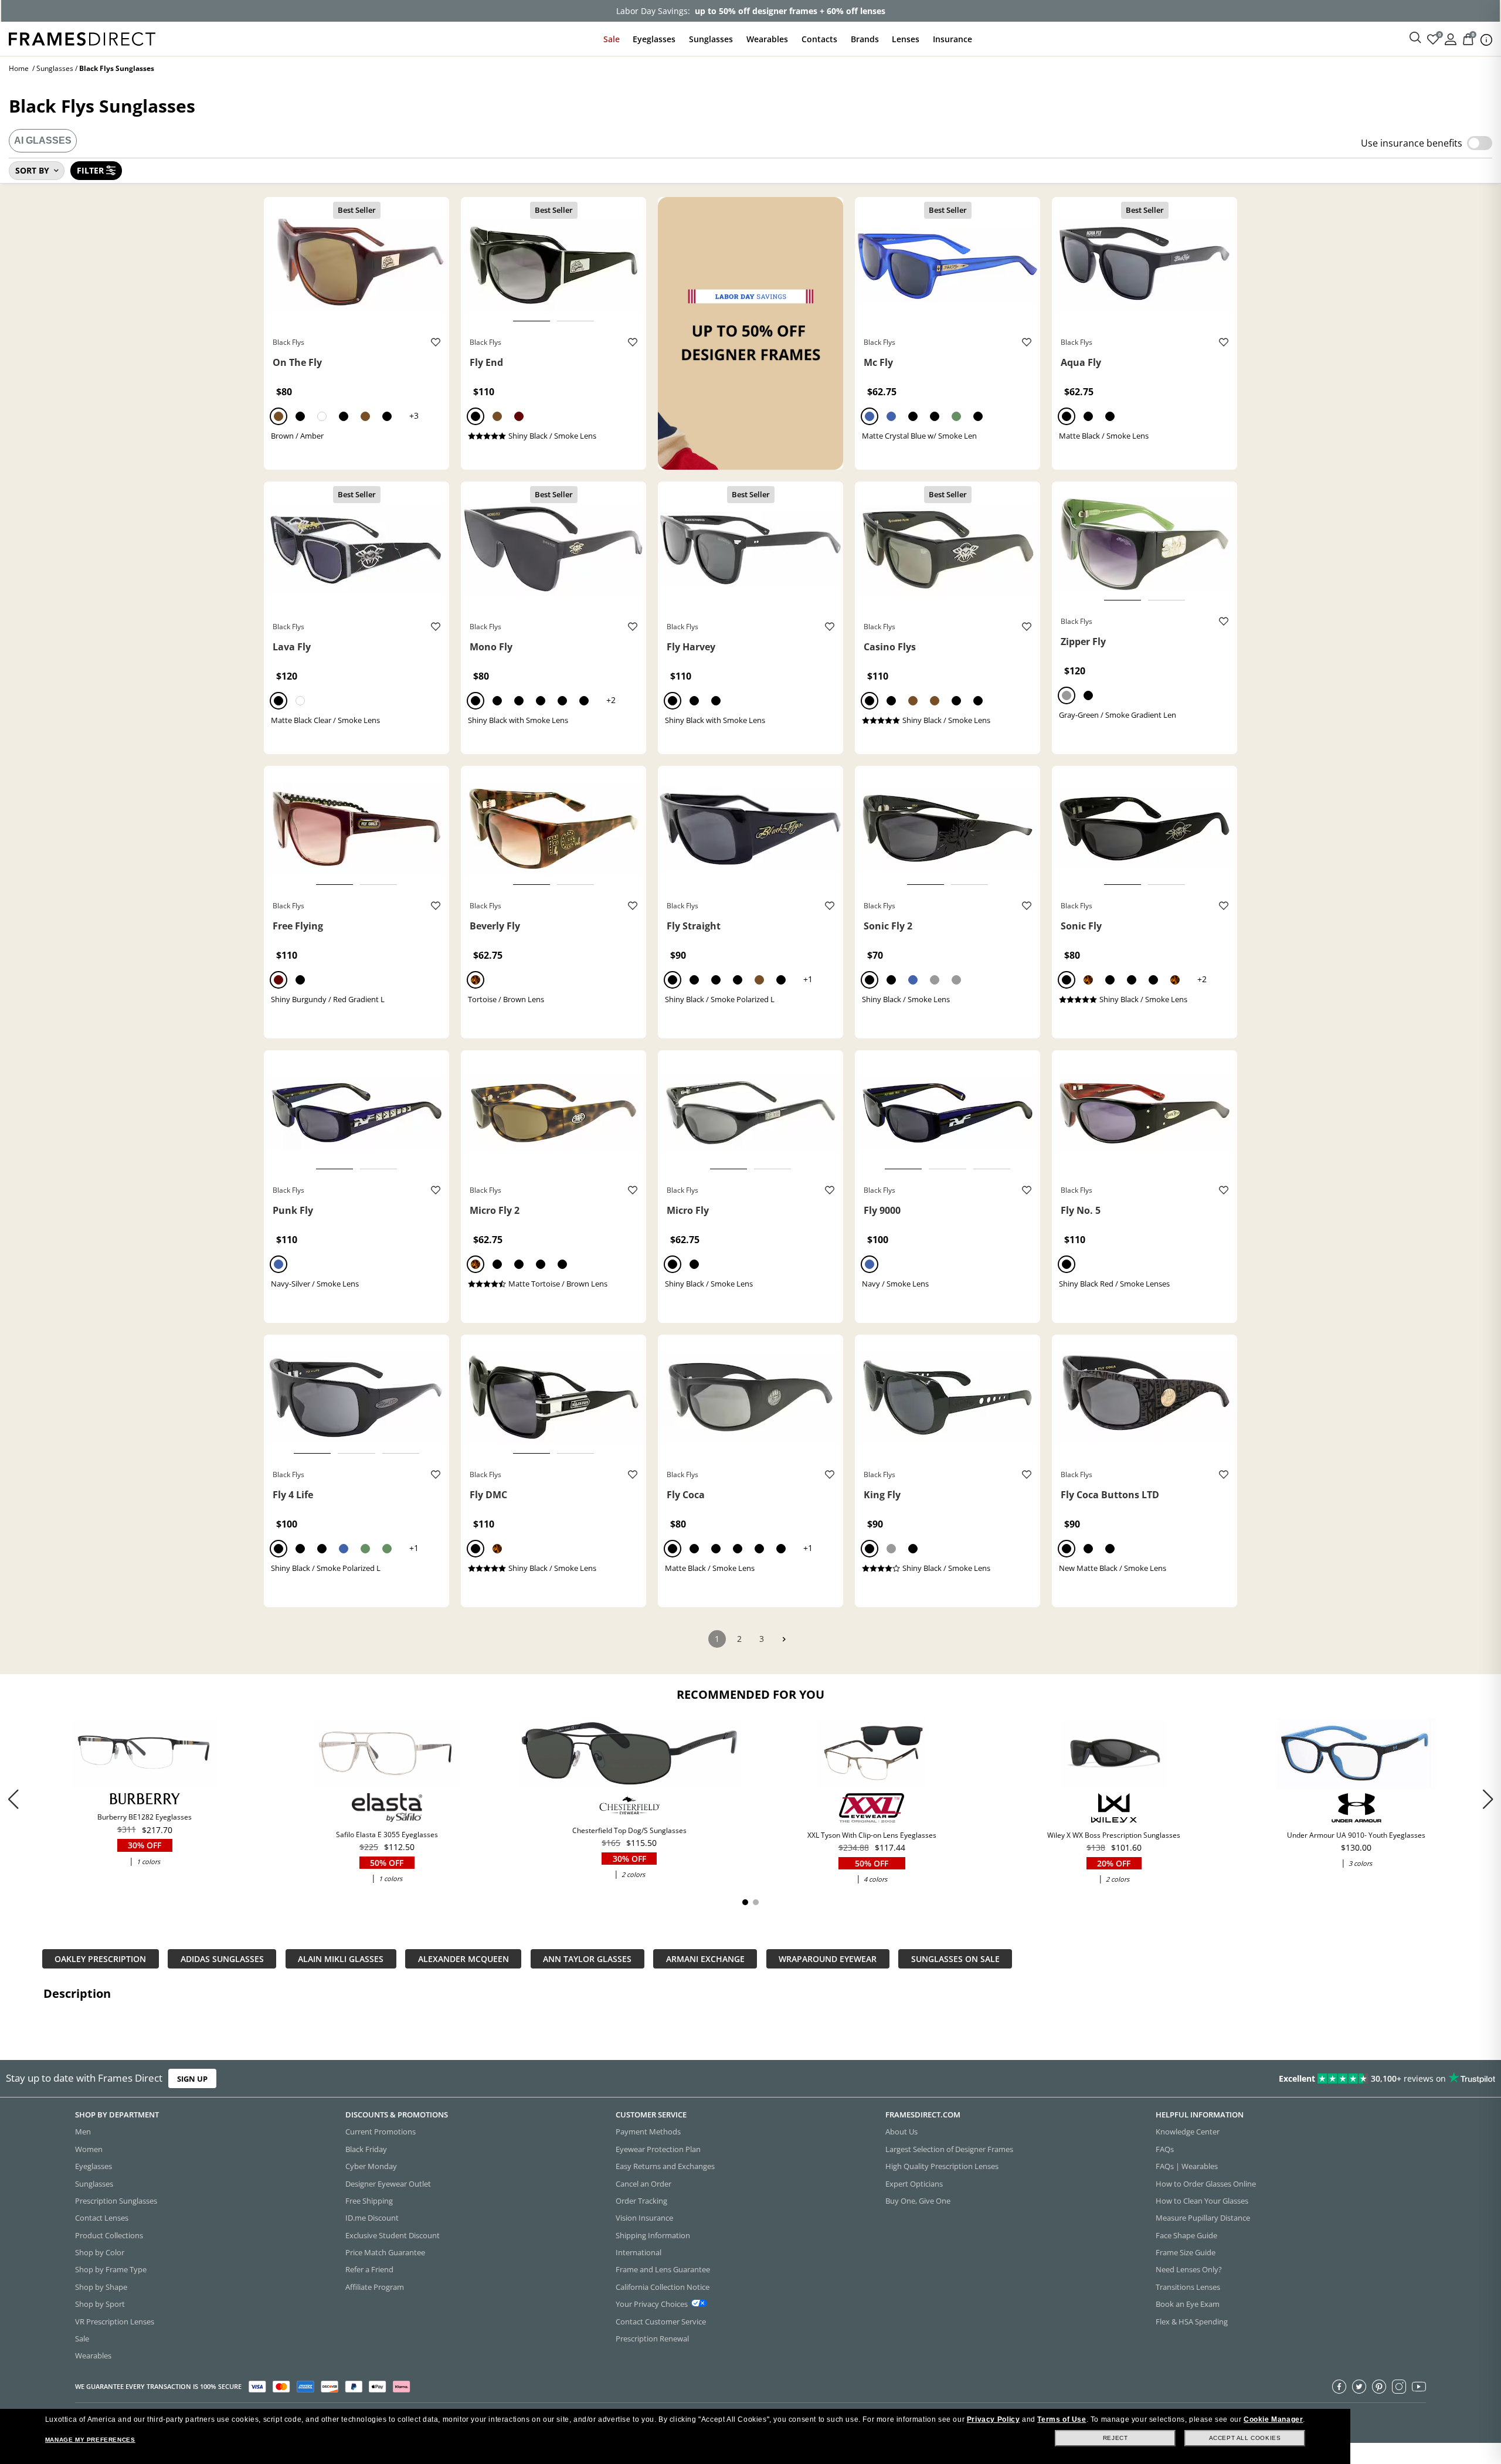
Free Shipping (369, 2201)
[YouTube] (1419, 2387)
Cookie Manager (1273, 2419)
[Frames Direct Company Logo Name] (82, 38)
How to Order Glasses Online (1206, 2184)
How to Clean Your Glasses (1202, 2201)
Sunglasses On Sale (955, 1959)
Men (83, 2132)
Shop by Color (100, 2252)
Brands (865, 39)
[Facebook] (1339, 2387)
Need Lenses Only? (1189, 2269)
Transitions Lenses (1188, 2287)
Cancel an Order (643, 2184)
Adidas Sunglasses (222, 1959)
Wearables (767, 39)
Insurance (952, 39)
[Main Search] (1415, 38)
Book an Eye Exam (1188, 2304)
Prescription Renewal (652, 2339)
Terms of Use (1062, 2419)
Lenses (906, 39)
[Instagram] (1399, 2387)
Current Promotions (381, 2132)
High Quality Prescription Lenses (942, 2166)
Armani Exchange (705, 1959)
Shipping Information (653, 2235)
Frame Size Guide (1186, 2252)
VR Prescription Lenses (115, 2322)
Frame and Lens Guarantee (663, 2269)
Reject (1115, 2438)
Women (89, 2149)
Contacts (819, 39)
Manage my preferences (90, 2440)
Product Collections (109, 2235)
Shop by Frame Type (111, 2269)
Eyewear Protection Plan (658, 2149)
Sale (612, 39)
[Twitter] (1359, 2387)
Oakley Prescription (100, 1959)
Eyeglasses (654, 39)
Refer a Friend (369, 2269)
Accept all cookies (1245, 2438)
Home (19, 68)
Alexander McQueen (463, 1959)
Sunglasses (711, 39)
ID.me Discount (372, 2218)
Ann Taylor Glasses (587, 1959)
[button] (1488, 1799)
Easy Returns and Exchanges (665, 2166)
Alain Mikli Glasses (341, 1959)
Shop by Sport (100, 2304)
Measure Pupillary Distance (1203, 2218)
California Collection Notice (663, 2287)
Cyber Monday (371, 2166)
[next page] (784, 1639)
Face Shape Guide (1186, 2235)
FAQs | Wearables (1187, 2166)
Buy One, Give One (918, 2201)
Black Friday (366, 2149)
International (639, 2252)
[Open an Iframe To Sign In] (1451, 38)
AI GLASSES (43, 140)
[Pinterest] (1379, 2387)
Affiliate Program (375, 2287)
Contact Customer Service (661, 2322)
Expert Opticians (914, 2184)
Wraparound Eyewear (828, 1959)
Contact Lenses (102, 2218)
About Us (901, 2132)
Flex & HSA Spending (1192, 2322)
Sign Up (192, 2078)
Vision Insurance (644, 2218)
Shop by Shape (101, 2287)
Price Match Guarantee (385, 2252)
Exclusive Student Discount (393, 2235)
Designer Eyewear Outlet (388, 2184)
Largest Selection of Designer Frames (949, 2149)
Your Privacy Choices (652, 2304)
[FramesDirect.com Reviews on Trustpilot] (1185, 2079)
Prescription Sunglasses (116, 2201)
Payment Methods (648, 2132)
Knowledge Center (1188, 2132)
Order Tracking (641, 2201)
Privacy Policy (993, 2419)
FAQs (1165, 2149)
